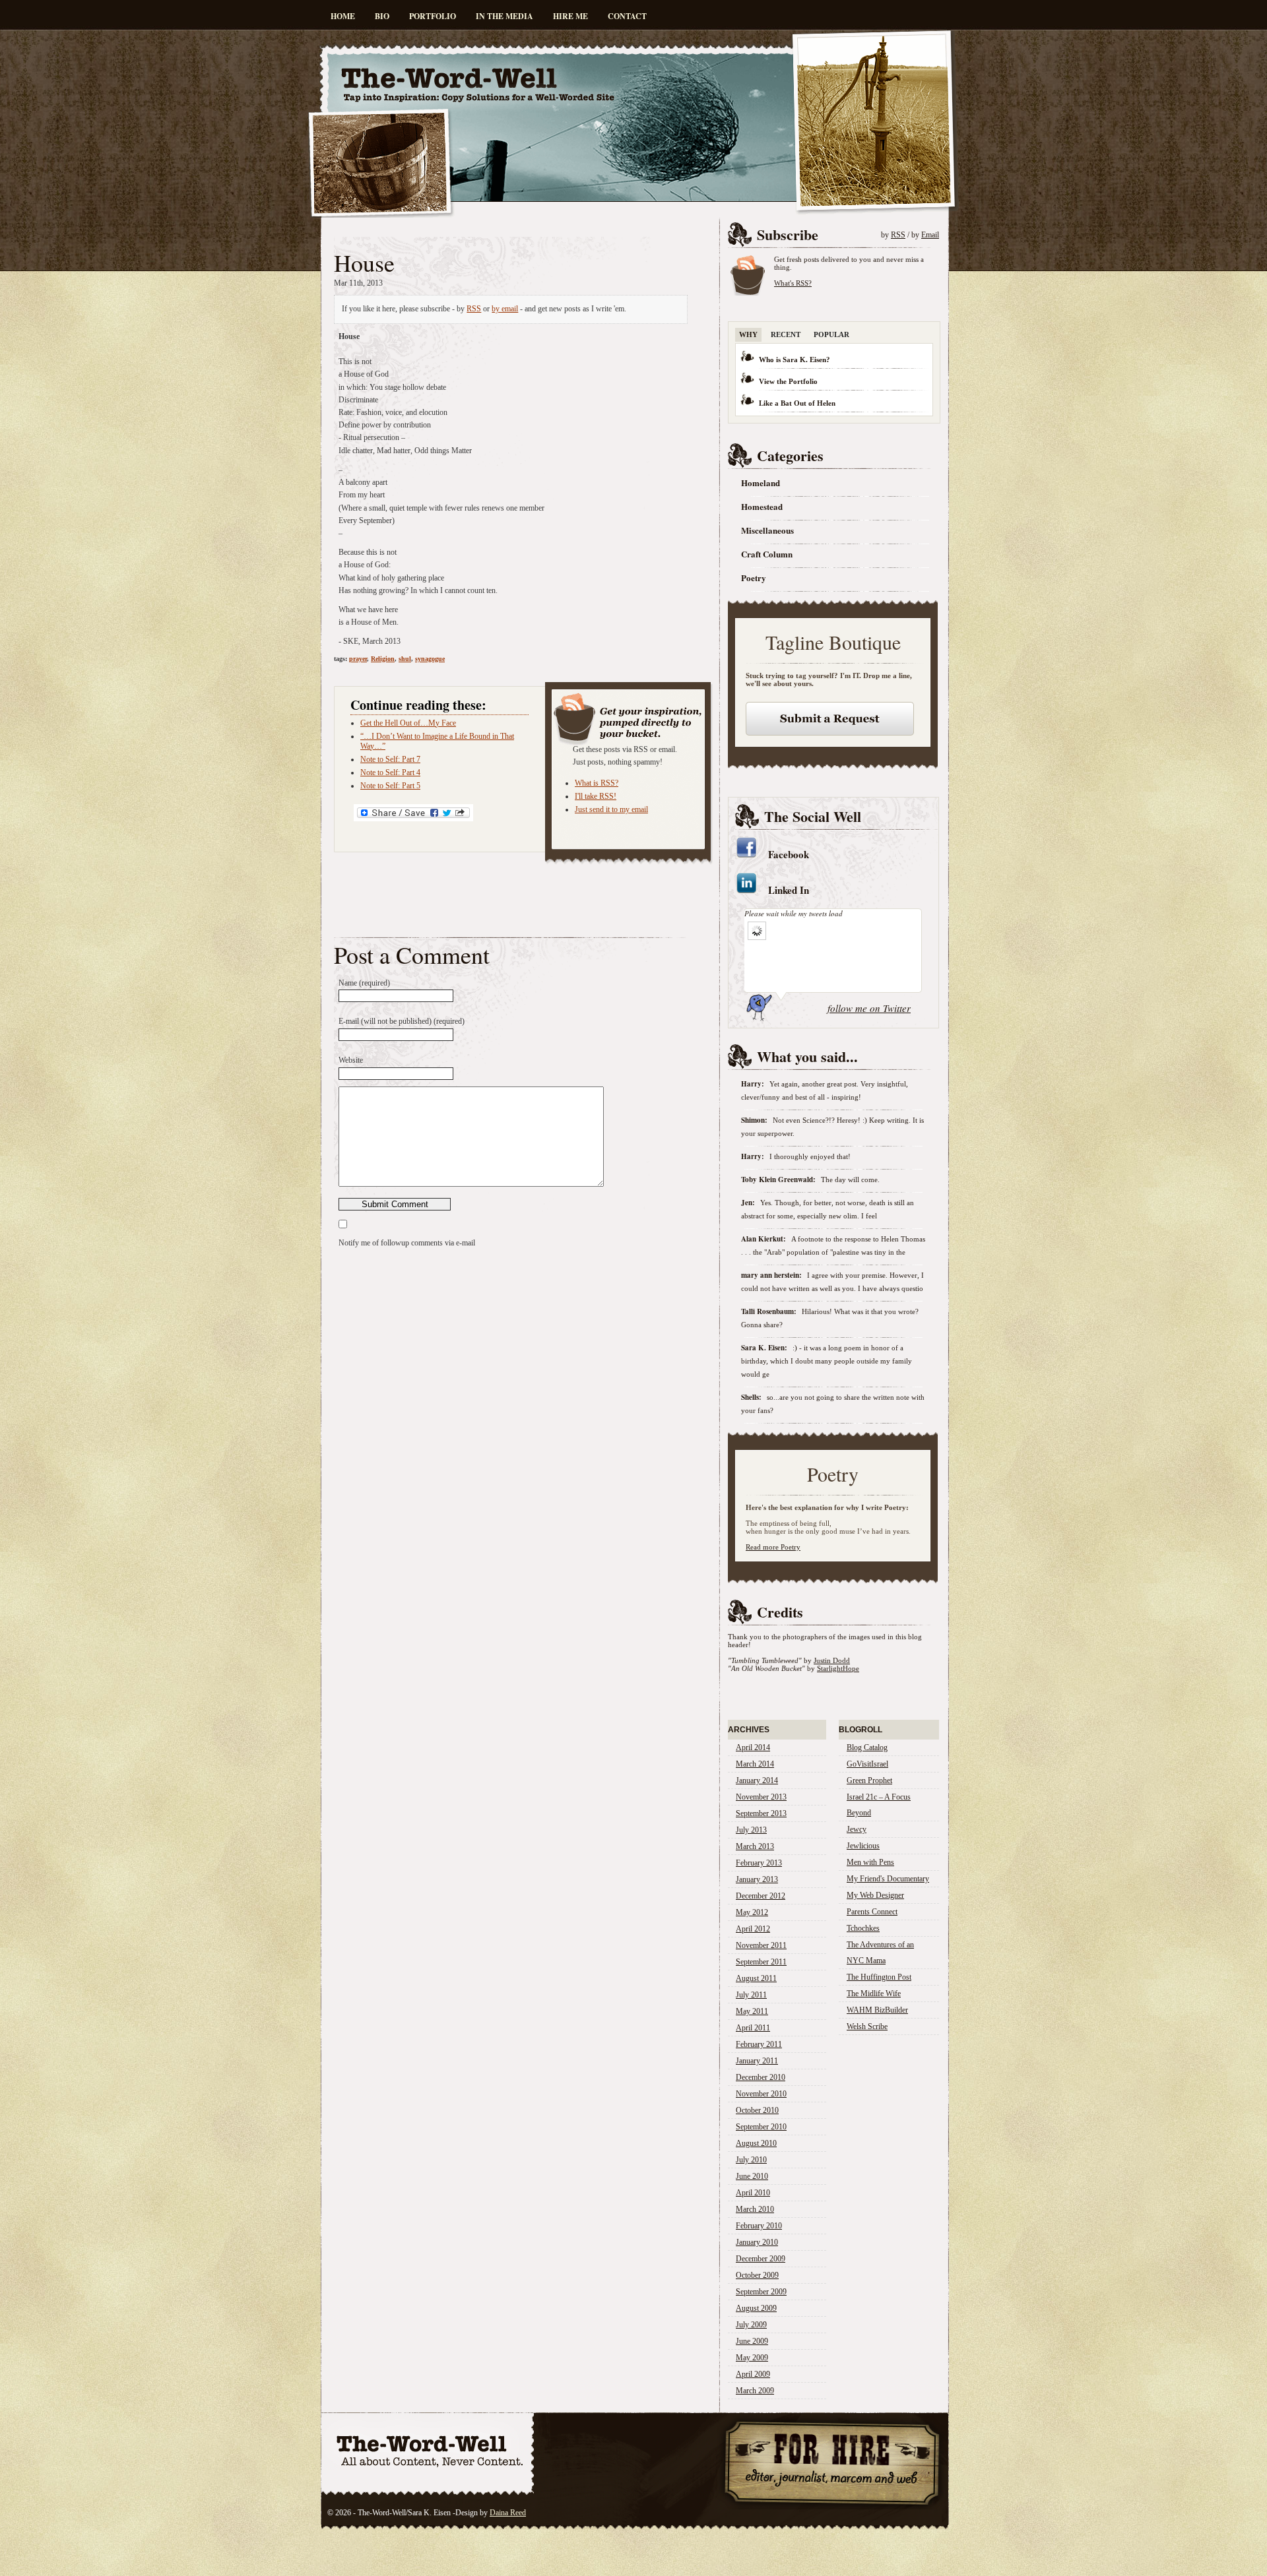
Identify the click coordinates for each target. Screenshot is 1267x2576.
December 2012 (761, 1896)
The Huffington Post (879, 1977)
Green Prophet (869, 1780)
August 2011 (756, 1978)
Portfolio (433, 16)
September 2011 (761, 1962)
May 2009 (752, 2358)
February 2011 (759, 2044)
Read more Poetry (773, 1547)
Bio (382, 16)
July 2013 (751, 1830)
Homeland (761, 483)
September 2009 (761, 2292)
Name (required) (364, 983)
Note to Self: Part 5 (390, 786)
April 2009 (753, 2374)
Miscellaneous (767, 530)
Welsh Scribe (867, 2026)
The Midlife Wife (874, 1994)
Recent (786, 334)
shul (405, 659)
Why (748, 334)
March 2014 (755, 1764)
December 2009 (761, 2259)
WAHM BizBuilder (877, 2010)
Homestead (762, 506)
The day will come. (850, 1179)
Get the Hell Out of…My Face (408, 723)
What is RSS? (597, 783)
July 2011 (751, 1995)
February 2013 (759, 1863)
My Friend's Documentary (888, 1879)
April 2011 (753, 2028)
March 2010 (755, 2209)
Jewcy (857, 1829)
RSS (474, 309)
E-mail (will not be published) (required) (402, 1021)
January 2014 (757, 1780)
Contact (627, 16)
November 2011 (761, 1945)
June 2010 (752, 2176)
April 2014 (753, 1747)
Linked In (789, 890)
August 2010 (756, 2143)
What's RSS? (793, 283)
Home (343, 16)
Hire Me (570, 16)
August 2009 (756, 2308)
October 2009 (757, 2275)
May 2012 (752, 1912)
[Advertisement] (488, 229)
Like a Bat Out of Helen (797, 403)
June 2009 (752, 2341)
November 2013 (761, 1797)
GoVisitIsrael (867, 1764)
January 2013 (757, 1879)
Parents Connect (872, 1912)
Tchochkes (863, 1928)
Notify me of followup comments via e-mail (407, 1243)
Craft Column (767, 554)
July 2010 (751, 2160)
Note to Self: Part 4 (390, 772)
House (364, 263)
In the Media (504, 16)
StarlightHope (838, 1668)
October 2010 (757, 2110)
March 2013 (755, 1846)
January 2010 (757, 2242)
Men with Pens (870, 1862)
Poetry (754, 578)
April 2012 (753, 1929)
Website (351, 1060)
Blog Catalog (867, 1747)
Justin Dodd (832, 1660)
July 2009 (751, 2325)
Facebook (789, 854)
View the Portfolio (788, 381)
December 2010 (761, 2077)
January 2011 (757, 2061)
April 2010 (753, 2193)
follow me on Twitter (869, 1008)
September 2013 (761, 1813)
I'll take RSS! (596, 796)
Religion (383, 659)
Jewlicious (863, 1846)
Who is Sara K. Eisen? (795, 360)
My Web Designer (875, 1895)
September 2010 (761, 2127)
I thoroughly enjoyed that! (810, 1156)
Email (930, 235)
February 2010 (759, 2226)
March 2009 (755, 2391)
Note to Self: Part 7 (390, 759)
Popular (831, 334)
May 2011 (752, 2011)
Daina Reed (508, 2513)
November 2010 (761, 2094)
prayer (358, 659)
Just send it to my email (611, 809)
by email (505, 309)
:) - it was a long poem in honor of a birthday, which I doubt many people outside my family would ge (827, 1361)
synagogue (430, 659)
